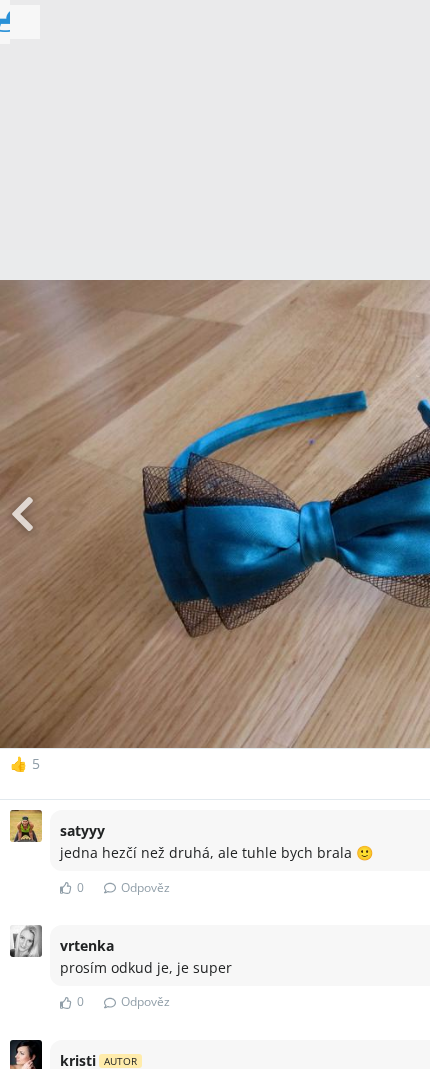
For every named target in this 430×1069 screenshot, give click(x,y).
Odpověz (145, 887)
